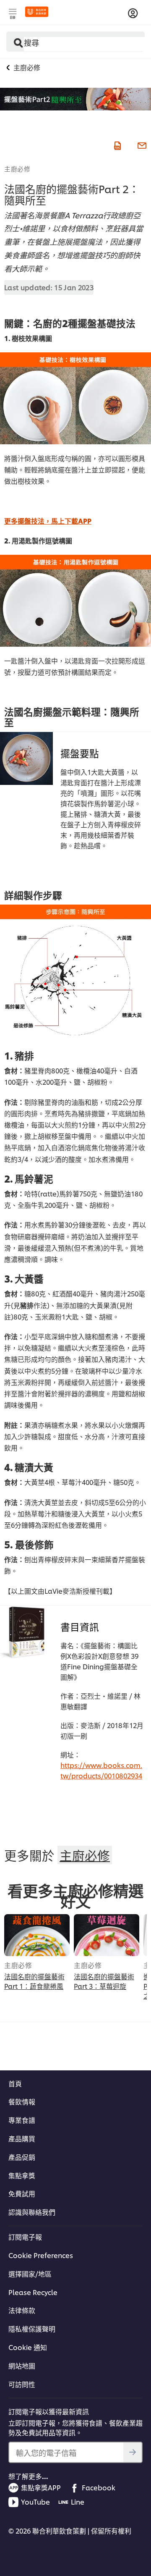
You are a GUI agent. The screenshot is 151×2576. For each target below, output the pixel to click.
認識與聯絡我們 (32, 2212)
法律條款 (22, 2310)
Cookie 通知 (28, 2347)
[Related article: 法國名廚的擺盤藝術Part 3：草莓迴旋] (107, 1935)
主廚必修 (17, 168)
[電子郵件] (141, 144)
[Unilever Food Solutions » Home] (37, 12)
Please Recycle (33, 2292)
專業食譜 (22, 2120)
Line (78, 2502)
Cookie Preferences (41, 2255)
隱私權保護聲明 (32, 2329)
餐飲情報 (22, 2101)
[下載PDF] (117, 144)
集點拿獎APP (41, 2487)
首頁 (15, 2083)
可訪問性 (22, 2384)
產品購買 (22, 2138)
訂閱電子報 (25, 2237)
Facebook (99, 2487)
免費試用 (22, 2193)
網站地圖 (22, 2366)
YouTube (35, 2502)
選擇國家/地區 (30, 2274)
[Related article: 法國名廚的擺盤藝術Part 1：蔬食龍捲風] (37, 1935)
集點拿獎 (22, 2175)
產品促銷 (22, 2157)
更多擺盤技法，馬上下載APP (48, 521)
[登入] (133, 13)
